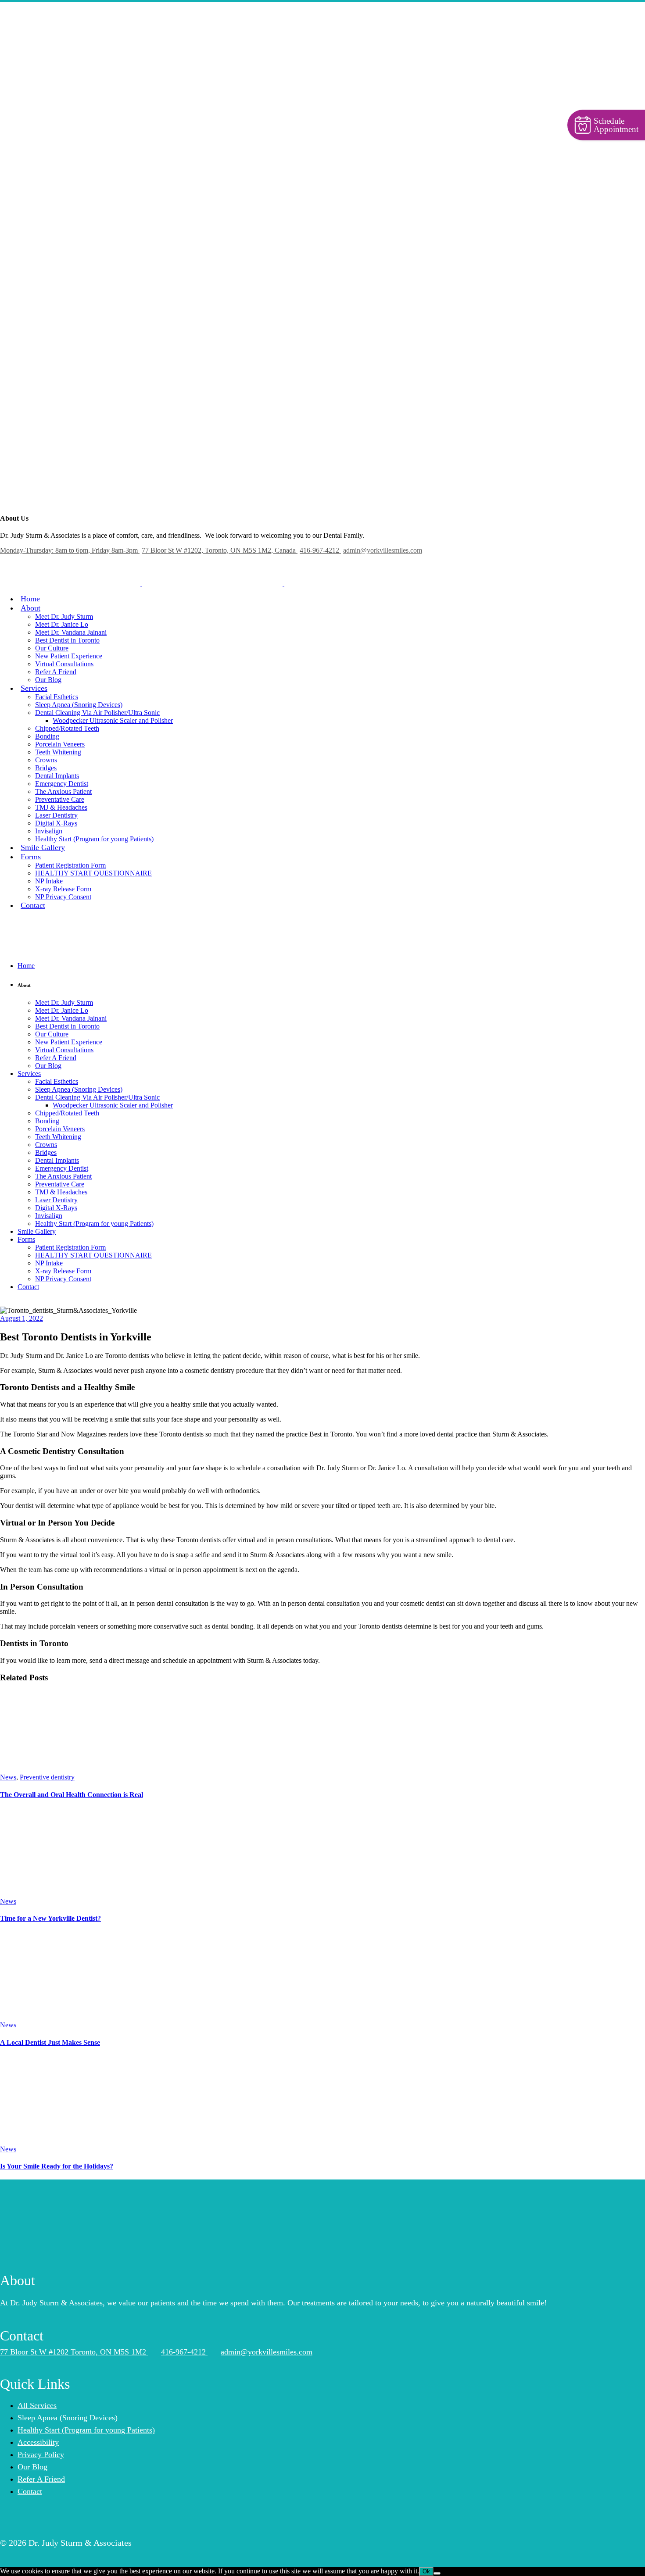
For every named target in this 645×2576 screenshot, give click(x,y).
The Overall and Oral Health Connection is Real (72, 1795)
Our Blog (32, 2467)
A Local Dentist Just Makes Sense (50, 2042)
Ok (426, 2571)
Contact (30, 2491)
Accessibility (38, 2442)
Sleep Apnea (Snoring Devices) (68, 2418)
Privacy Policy (41, 2455)
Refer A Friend (41, 2479)
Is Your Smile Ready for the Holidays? (57, 2166)
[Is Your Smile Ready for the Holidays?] (64, 2141)
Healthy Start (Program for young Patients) (86, 2430)
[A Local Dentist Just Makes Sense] (66, 2017)
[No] (437, 2573)
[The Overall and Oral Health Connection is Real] (66, 1769)
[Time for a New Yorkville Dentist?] (55, 1893)
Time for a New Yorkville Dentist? (50, 1918)
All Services (37, 2405)
